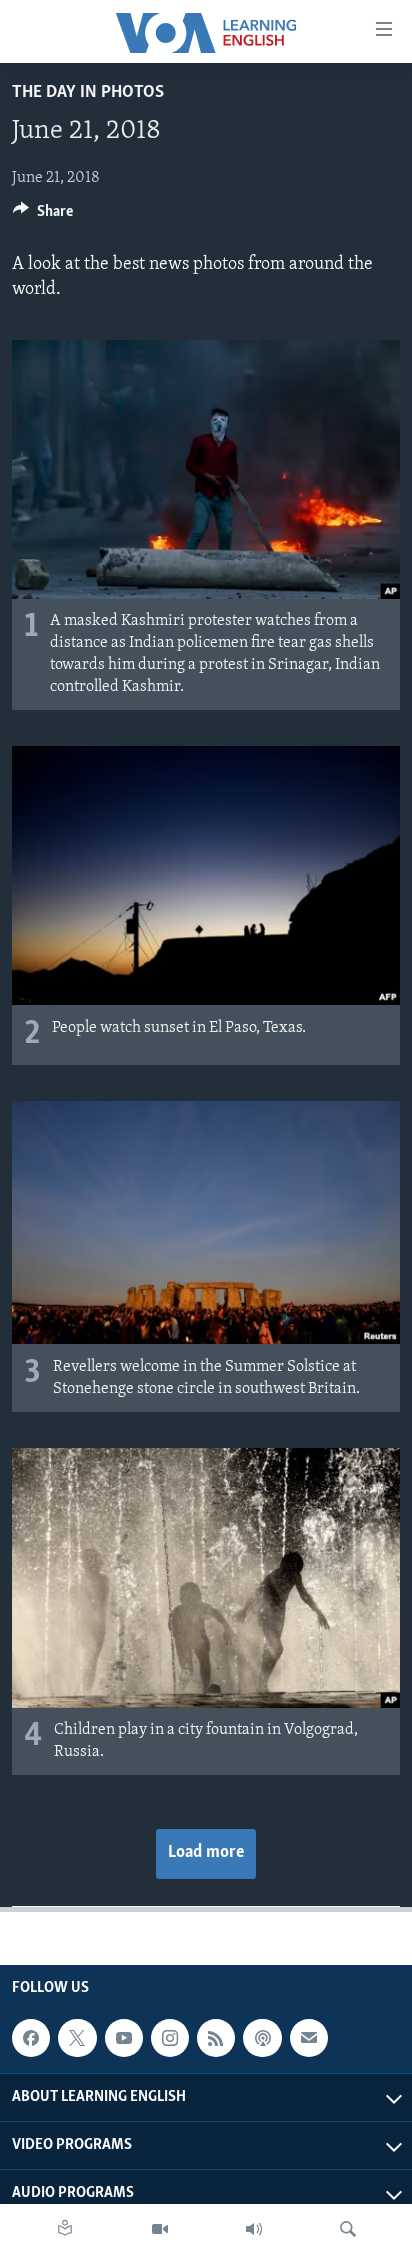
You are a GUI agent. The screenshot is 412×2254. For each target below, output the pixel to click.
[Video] (160, 2229)
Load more (206, 1853)
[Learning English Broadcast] (254, 2229)
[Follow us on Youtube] (124, 2038)
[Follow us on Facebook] (31, 2038)
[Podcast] (262, 2038)
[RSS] (216, 2038)
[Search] (348, 2229)
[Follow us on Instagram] (170, 2038)
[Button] (43, 216)
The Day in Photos (88, 93)
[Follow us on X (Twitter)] (77, 2038)
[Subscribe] (309, 2038)
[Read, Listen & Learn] (65, 2229)
